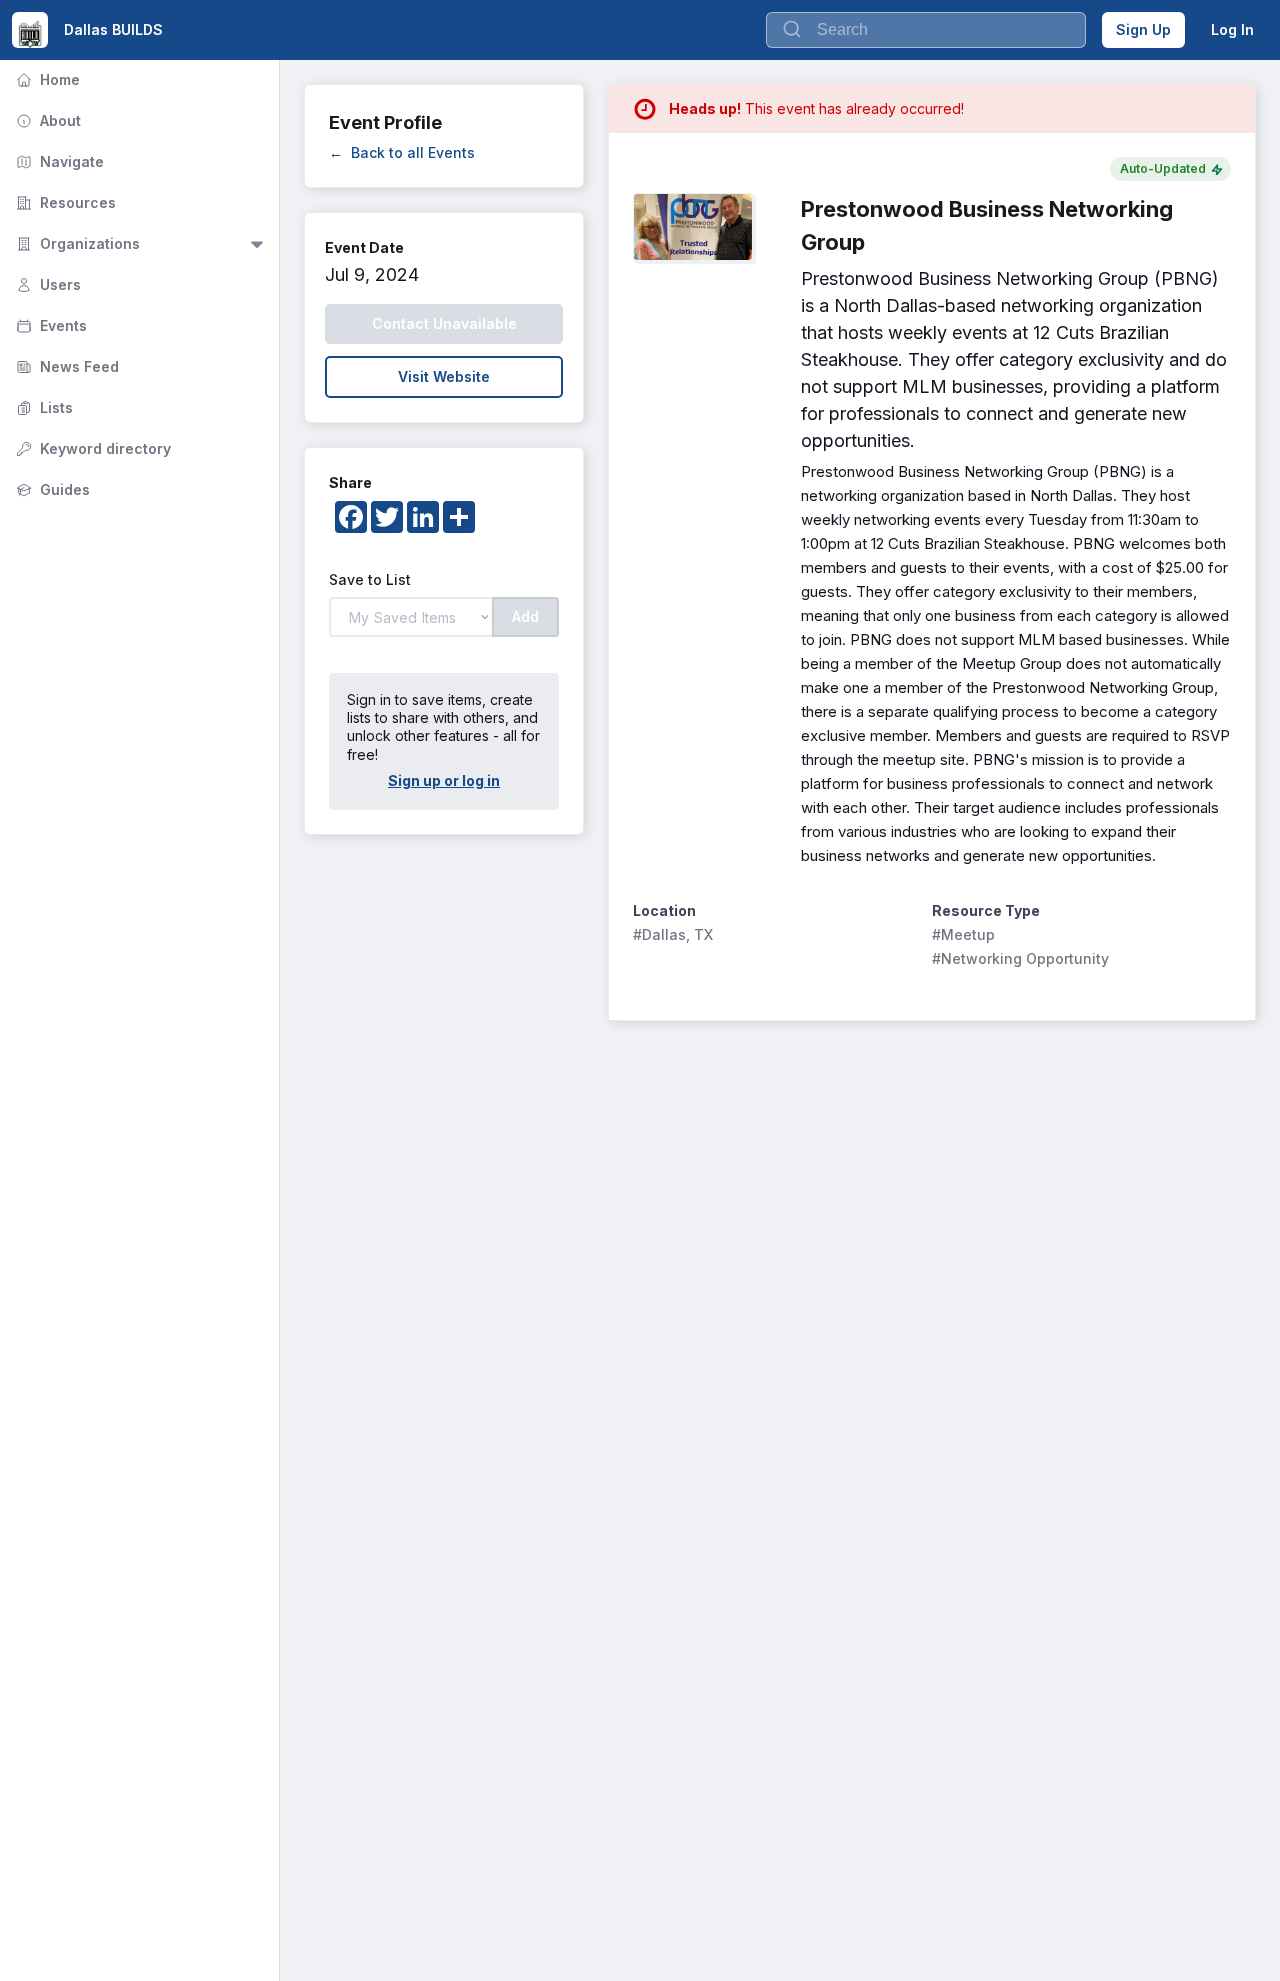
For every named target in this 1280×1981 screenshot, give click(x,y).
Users (46, 284)
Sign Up (1143, 29)
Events (49, 325)
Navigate (58, 161)
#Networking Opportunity (1020, 958)
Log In (1232, 29)
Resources (64, 202)
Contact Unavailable (444, 323)
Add (525, 616)
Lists (42, 407)
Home (46, 79)
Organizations (76, 243)
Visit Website (444, 376)
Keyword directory (91, 448)
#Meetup (963, 934)
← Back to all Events (402, 152)
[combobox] (926, 30)
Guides (51, 489)
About (46, 120)
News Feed (65, 366)
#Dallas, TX (673, 934)
